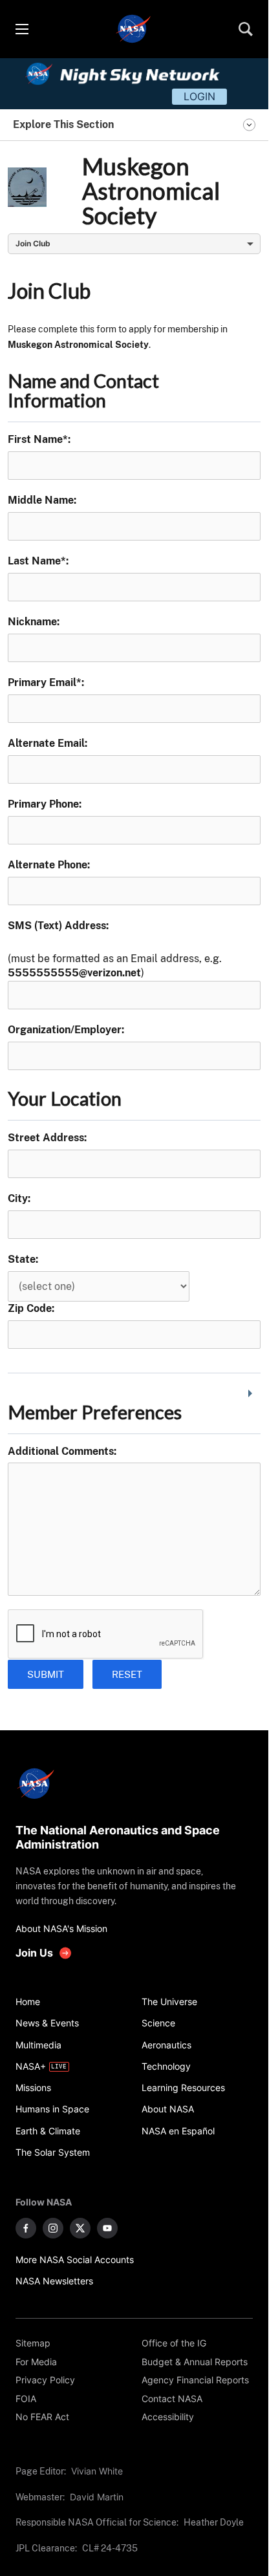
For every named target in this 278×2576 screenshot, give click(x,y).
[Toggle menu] (21, 29)
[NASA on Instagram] (53, 2228)
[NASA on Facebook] (26, 2228)
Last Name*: (38, 561)
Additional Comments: (62, 1451)
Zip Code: (31, 1308)
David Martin (97, 2497)
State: (23, 1259)
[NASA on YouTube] (107, 2228)
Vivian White (97, 2471)
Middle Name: (42, 500)
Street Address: (47, 1138)
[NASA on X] (80, 2228)
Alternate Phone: (49, 865)
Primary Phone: (45, 804)
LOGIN (199, 96)
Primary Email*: (46, 682)
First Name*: (39, 439)
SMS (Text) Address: (58, 926)
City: (19, 1198)
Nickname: (34, 622)
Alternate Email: (48, 743)
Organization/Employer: (66, 1030)
